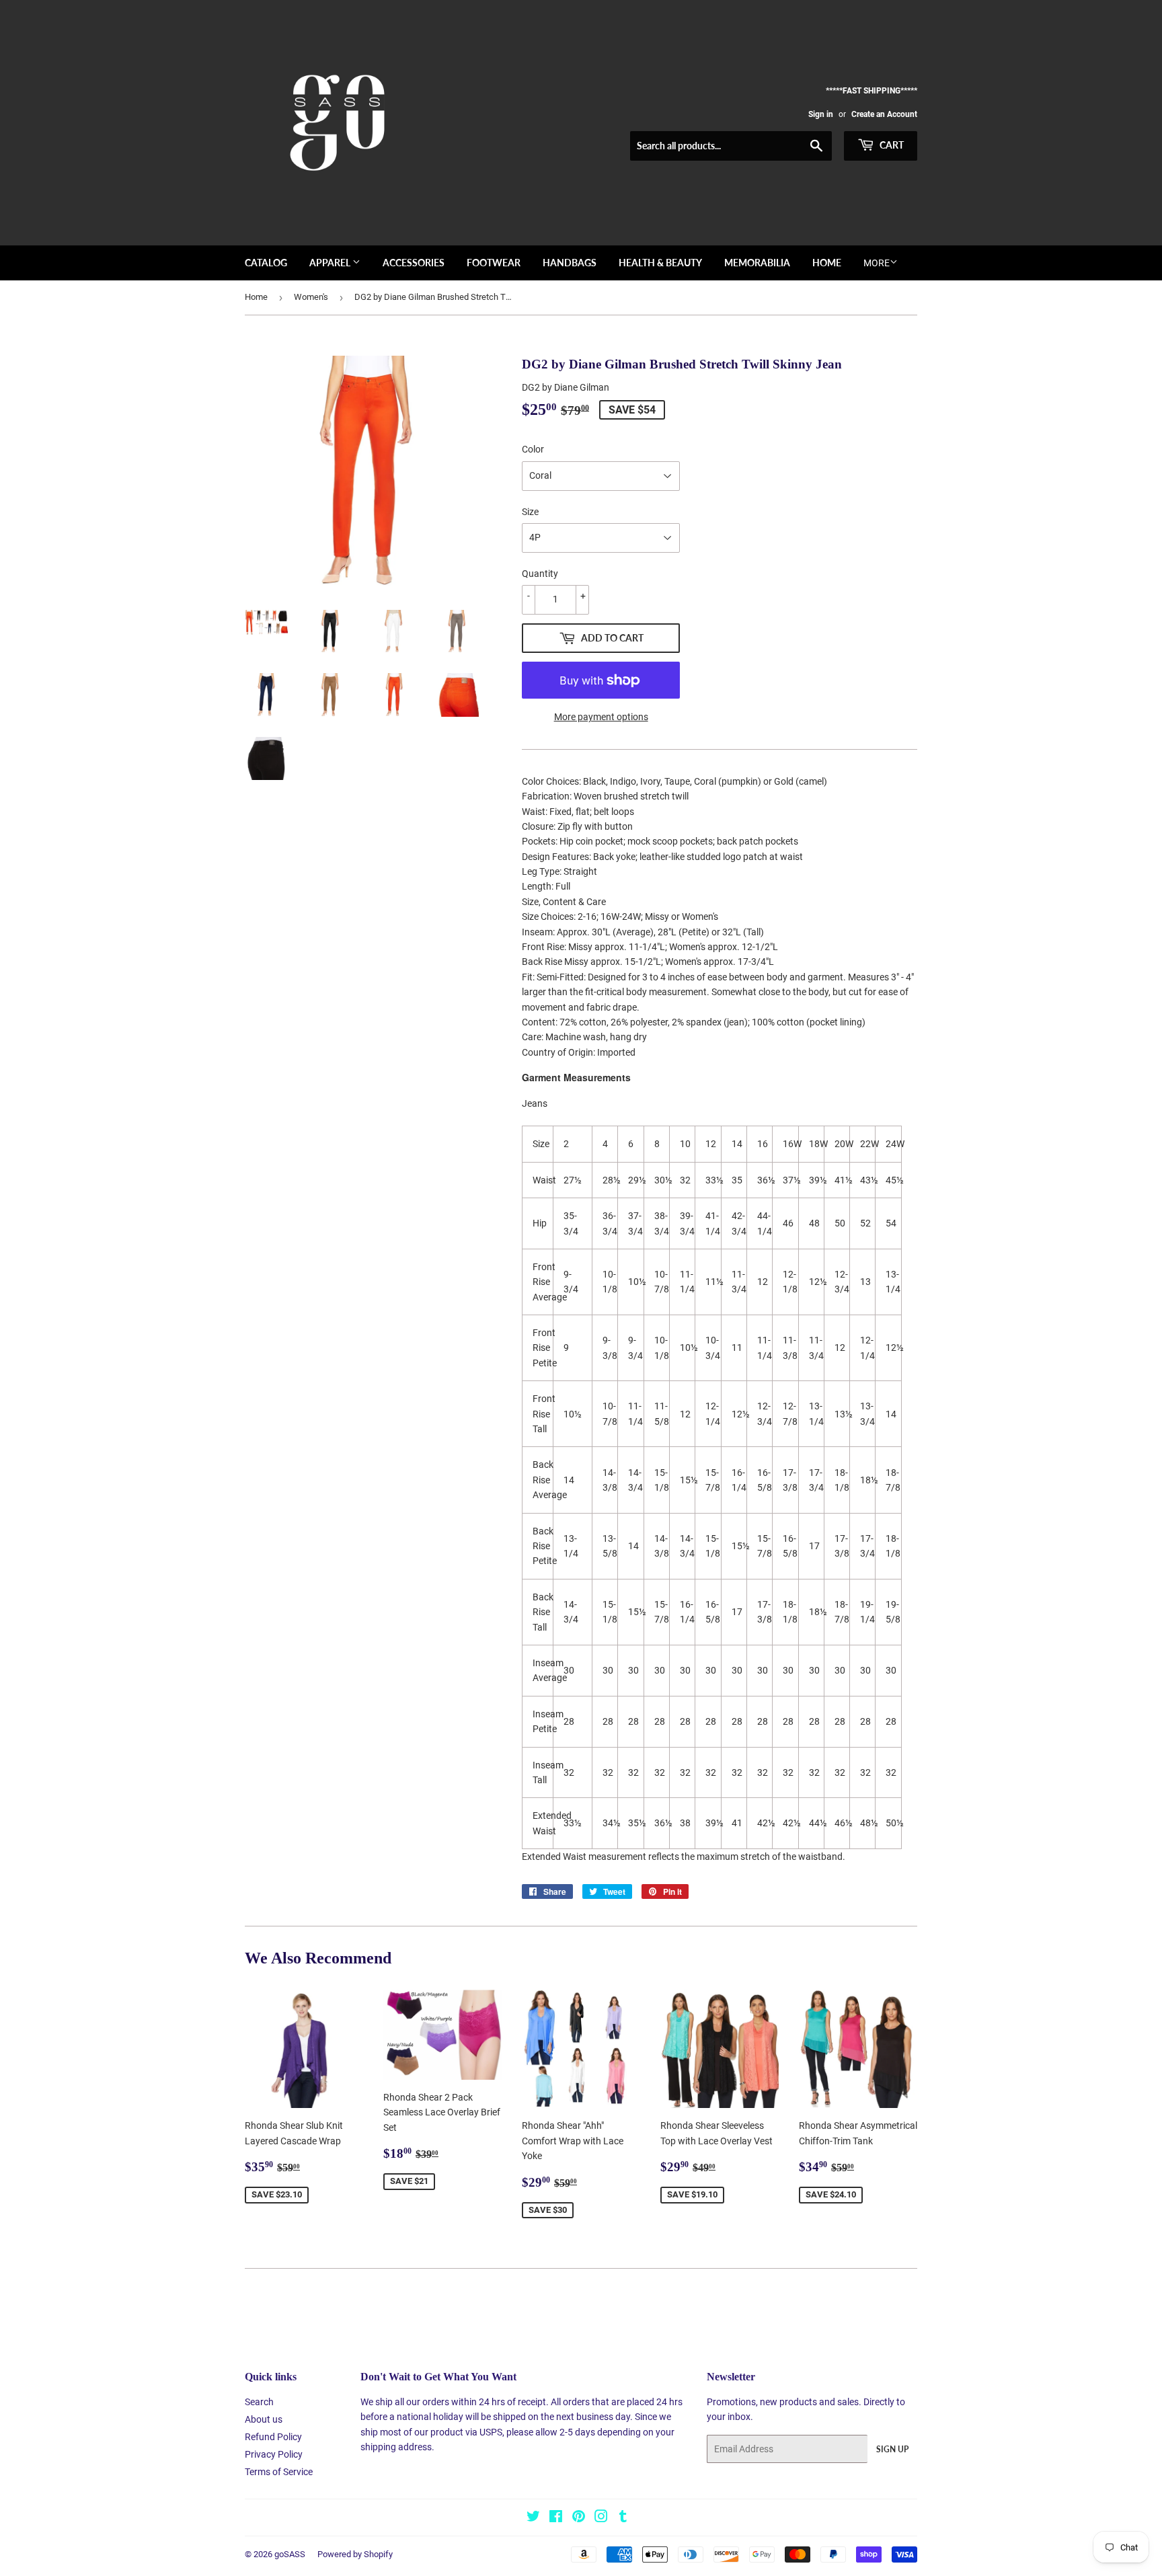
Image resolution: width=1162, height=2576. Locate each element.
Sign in (821, 114)
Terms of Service (279, 2472)
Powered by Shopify (355, 2554)
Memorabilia (757, 263)
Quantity (540, 574)
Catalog (266, 263)
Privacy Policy (274, 2454)
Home (827, 263)
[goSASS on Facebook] (556, 2518)
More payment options (601, 717)
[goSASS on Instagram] (601, 2518)
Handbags (570, 263)
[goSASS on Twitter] (533, 2518)
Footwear (494, 263)
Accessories (414, 263)
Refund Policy (273, 2437)
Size (530, 512)
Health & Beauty (660, 263)
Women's (311, 297)
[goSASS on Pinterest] (579, 2518)
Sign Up (892, 2449)
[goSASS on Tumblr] (623, 2518)
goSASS (290, 2554)
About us (264, 2419)
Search (259, 2402)
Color (533, 449)
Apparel (331, 263)
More (877, 263)
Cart (891, 145)
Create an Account (884, 114)
